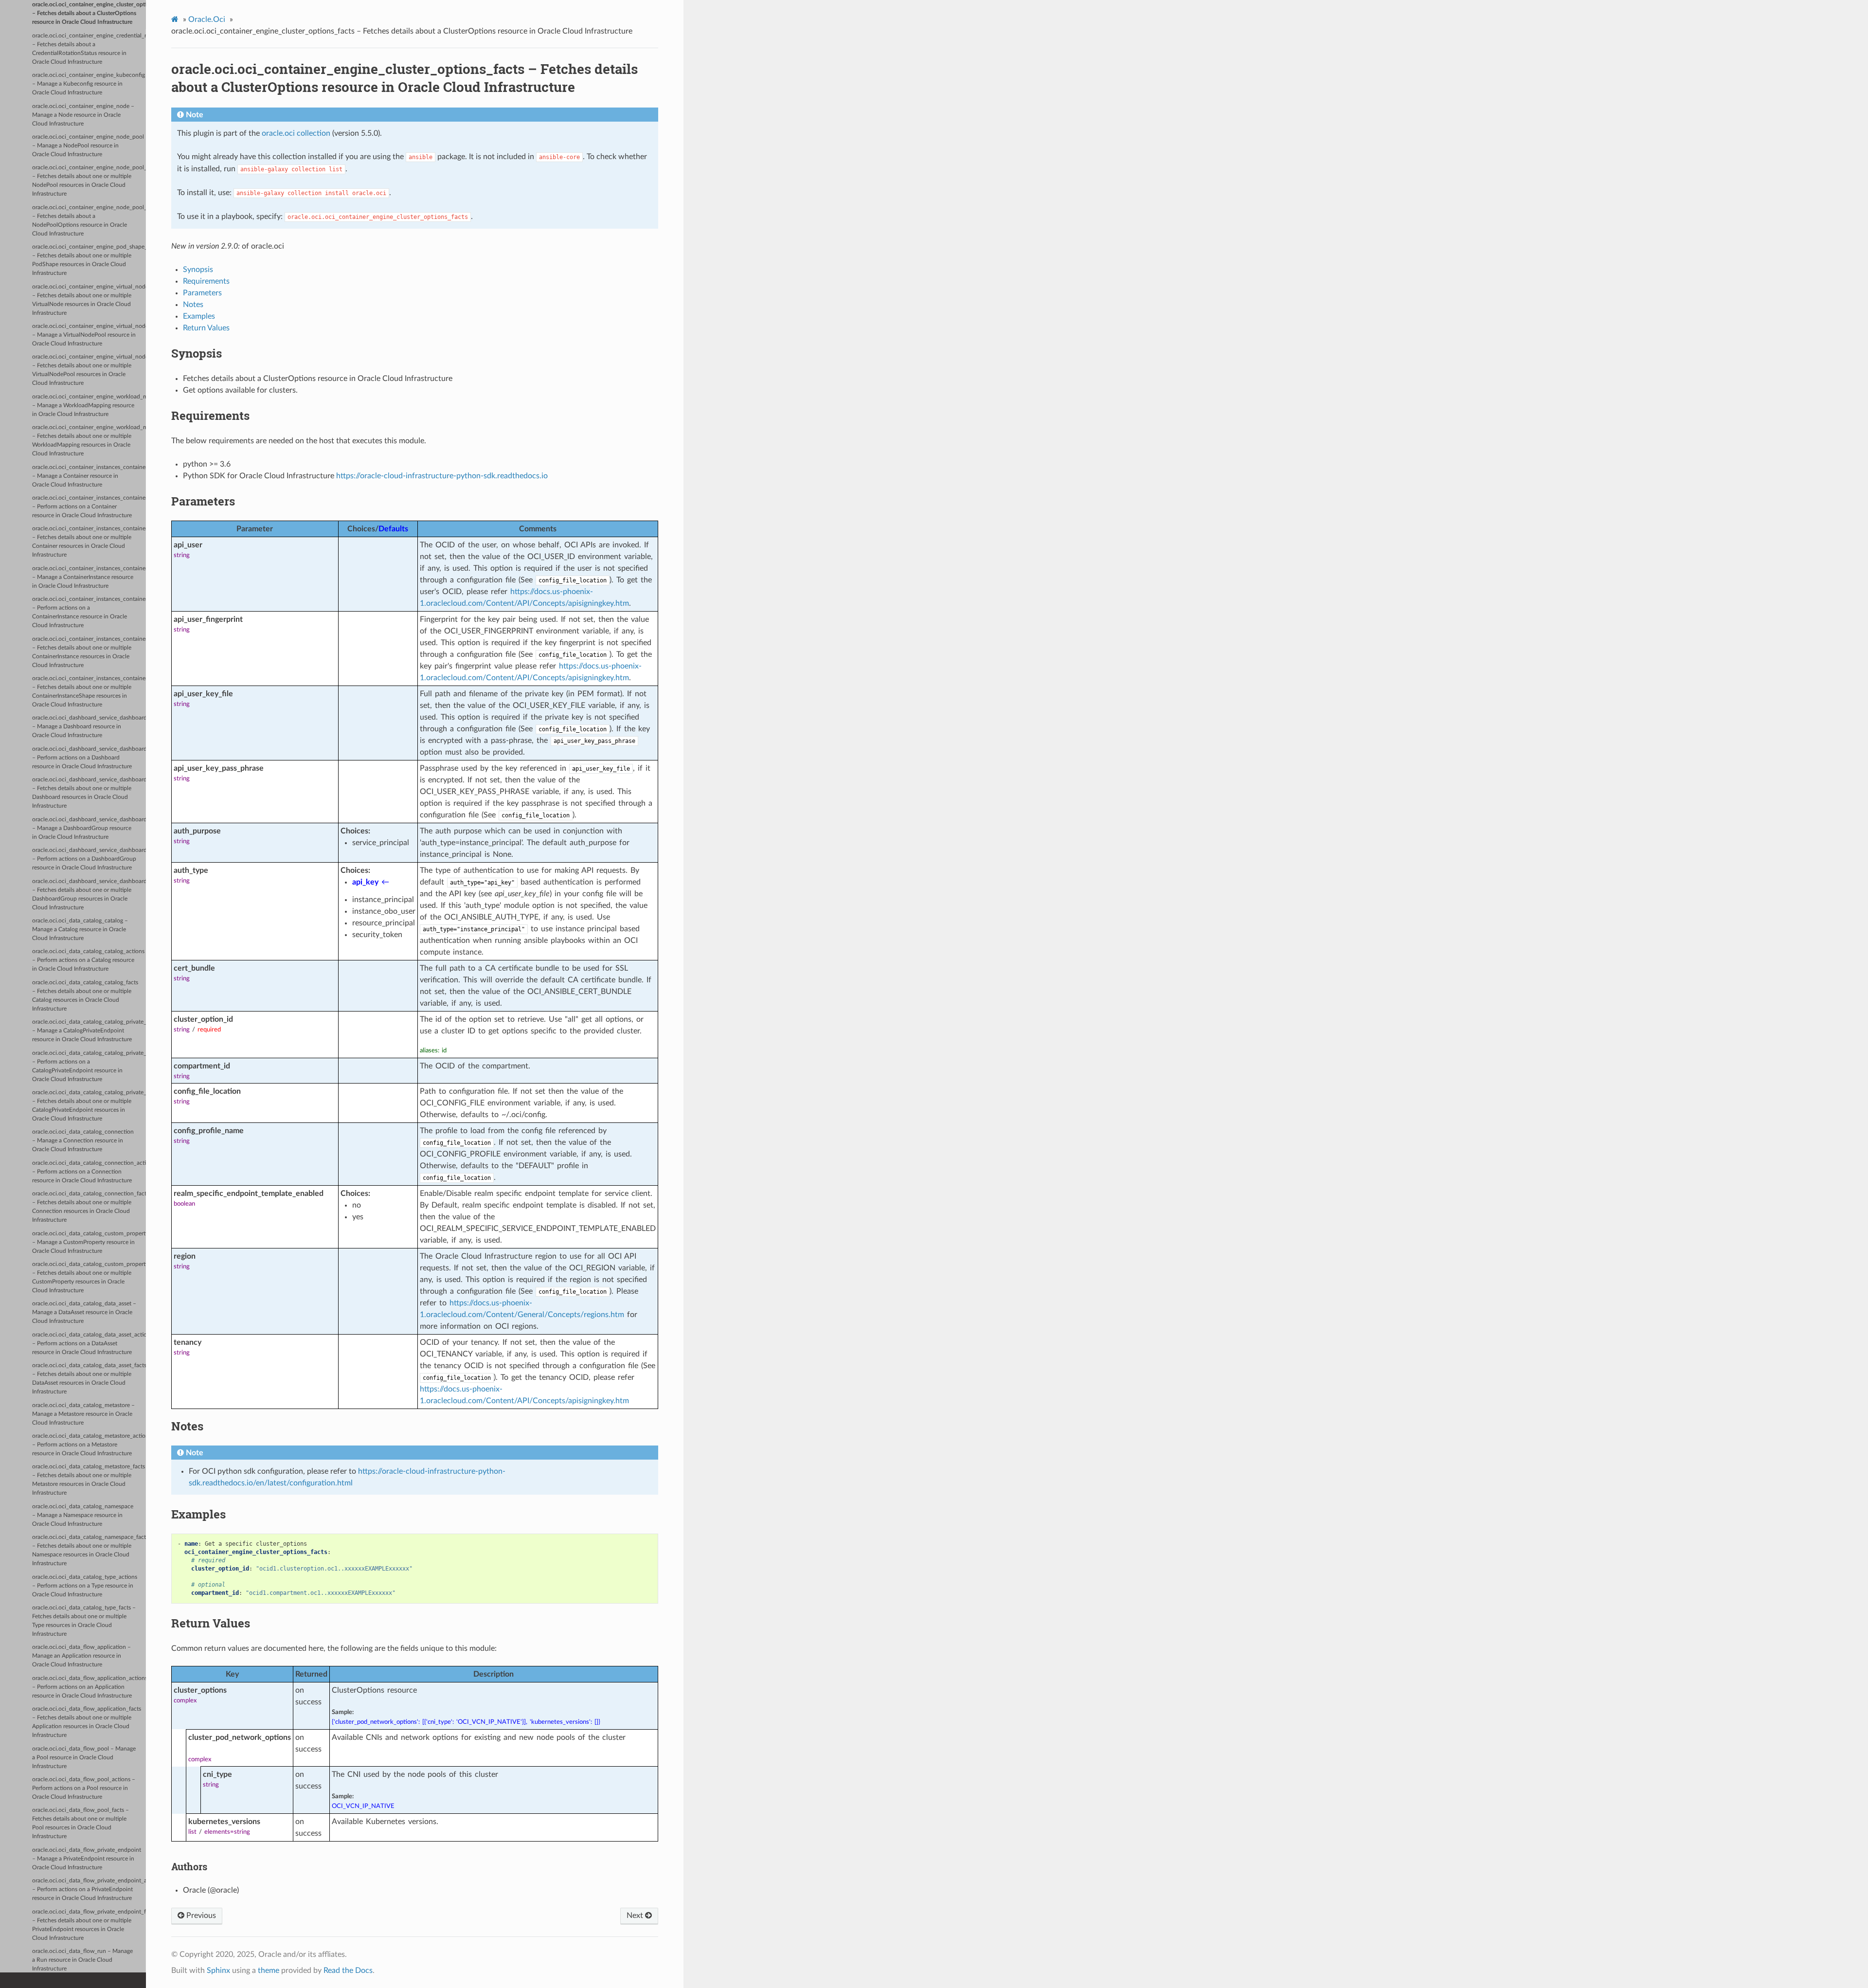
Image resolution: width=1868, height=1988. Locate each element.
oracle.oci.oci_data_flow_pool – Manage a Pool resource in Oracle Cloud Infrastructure (84, 1758)
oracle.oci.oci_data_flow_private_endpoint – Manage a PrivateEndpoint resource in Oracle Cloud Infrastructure (87, 1859)
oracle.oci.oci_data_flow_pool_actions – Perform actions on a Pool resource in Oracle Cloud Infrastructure (84, 1788)
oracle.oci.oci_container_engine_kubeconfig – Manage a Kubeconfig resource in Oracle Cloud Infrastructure (89, 84)
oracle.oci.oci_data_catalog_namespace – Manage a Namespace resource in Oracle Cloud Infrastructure (83, 1515)
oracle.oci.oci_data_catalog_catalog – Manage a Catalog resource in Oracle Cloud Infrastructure (80, 930)
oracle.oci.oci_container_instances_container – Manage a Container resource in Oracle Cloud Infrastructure (89, 476)
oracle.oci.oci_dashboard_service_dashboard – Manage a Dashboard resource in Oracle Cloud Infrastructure (89, 727)
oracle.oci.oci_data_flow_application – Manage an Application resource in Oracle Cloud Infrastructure (81, 1656)
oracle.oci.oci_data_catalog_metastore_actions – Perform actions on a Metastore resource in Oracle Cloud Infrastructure (89, 1445)
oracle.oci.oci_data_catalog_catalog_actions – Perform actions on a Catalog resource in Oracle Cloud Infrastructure (88, 960)
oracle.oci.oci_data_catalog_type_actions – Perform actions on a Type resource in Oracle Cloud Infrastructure (85, 1586)
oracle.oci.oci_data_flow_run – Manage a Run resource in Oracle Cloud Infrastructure (82, 1960)
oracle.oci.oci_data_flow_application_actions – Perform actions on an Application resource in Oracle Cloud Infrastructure (89, 1687)
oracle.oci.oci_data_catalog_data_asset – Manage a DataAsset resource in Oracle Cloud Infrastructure (84, 1312)
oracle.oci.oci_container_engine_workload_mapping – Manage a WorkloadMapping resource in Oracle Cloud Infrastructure (89, 406)
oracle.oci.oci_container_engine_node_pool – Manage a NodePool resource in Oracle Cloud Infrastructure (88, 146)
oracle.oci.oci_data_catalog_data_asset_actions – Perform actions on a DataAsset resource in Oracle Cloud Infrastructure (89, 1344)
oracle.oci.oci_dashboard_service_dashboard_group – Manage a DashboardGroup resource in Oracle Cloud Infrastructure (89, 828)
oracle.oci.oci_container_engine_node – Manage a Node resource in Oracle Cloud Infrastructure (83, 115)
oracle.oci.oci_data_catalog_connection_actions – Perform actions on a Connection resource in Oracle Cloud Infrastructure (89, 1172)
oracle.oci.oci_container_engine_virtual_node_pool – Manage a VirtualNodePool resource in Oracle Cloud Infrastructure (89, 335)
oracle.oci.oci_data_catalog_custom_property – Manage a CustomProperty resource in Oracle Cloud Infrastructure (89, 1242)
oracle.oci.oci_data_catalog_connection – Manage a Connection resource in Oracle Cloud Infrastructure (83, 1141)
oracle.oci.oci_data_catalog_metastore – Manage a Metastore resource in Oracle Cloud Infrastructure (83, 1414)
